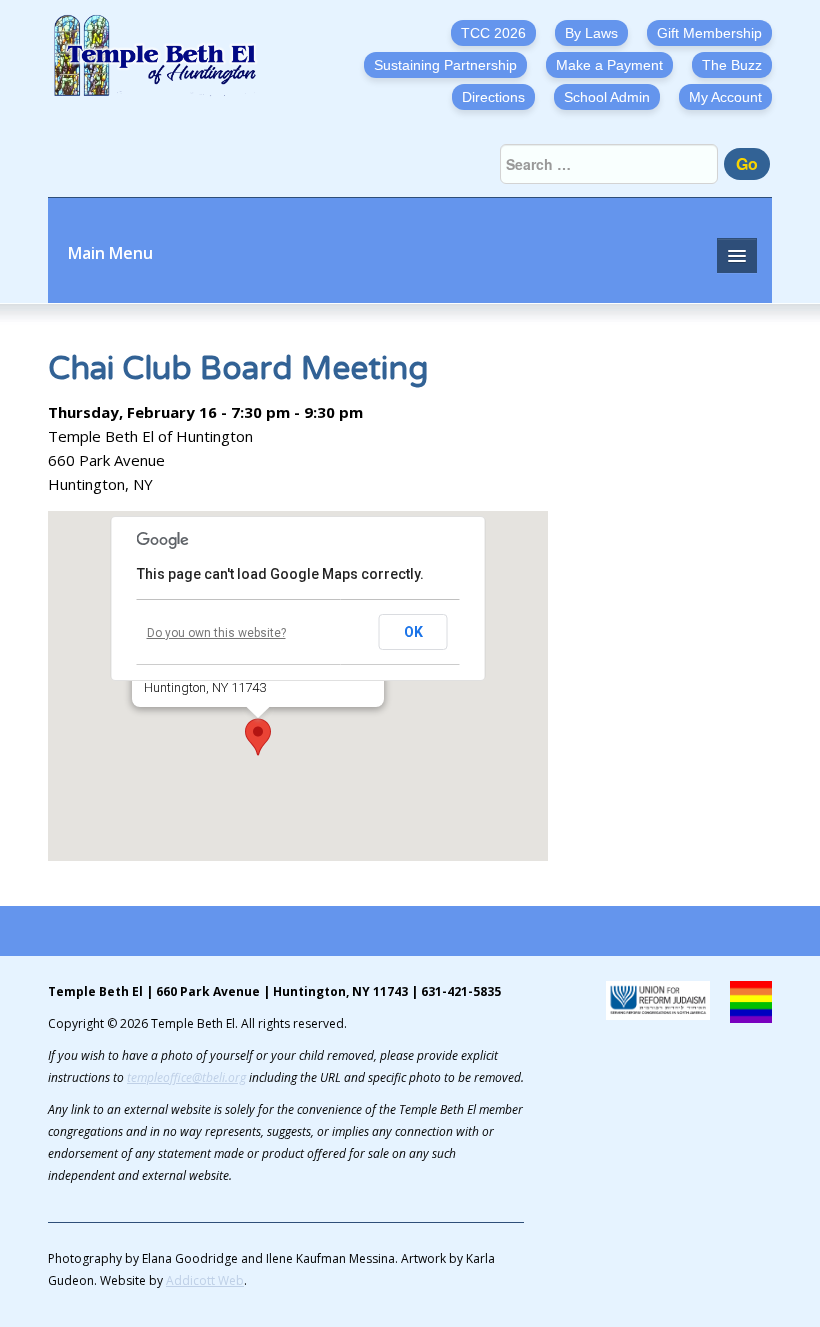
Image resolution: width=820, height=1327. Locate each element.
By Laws (591, 33)
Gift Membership (709, 33)
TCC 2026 (493, 33)
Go (747, 163)
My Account (725, 97)
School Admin (607, 97)
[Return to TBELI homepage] (162, 55)
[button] (258, 737)
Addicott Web (205, 1280)
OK (413, 632)
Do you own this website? (216, 633)
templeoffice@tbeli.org (186, 1077)
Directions (493, 97)
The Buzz (732, 65)
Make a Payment (609, 65)
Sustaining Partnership (445, 65)
